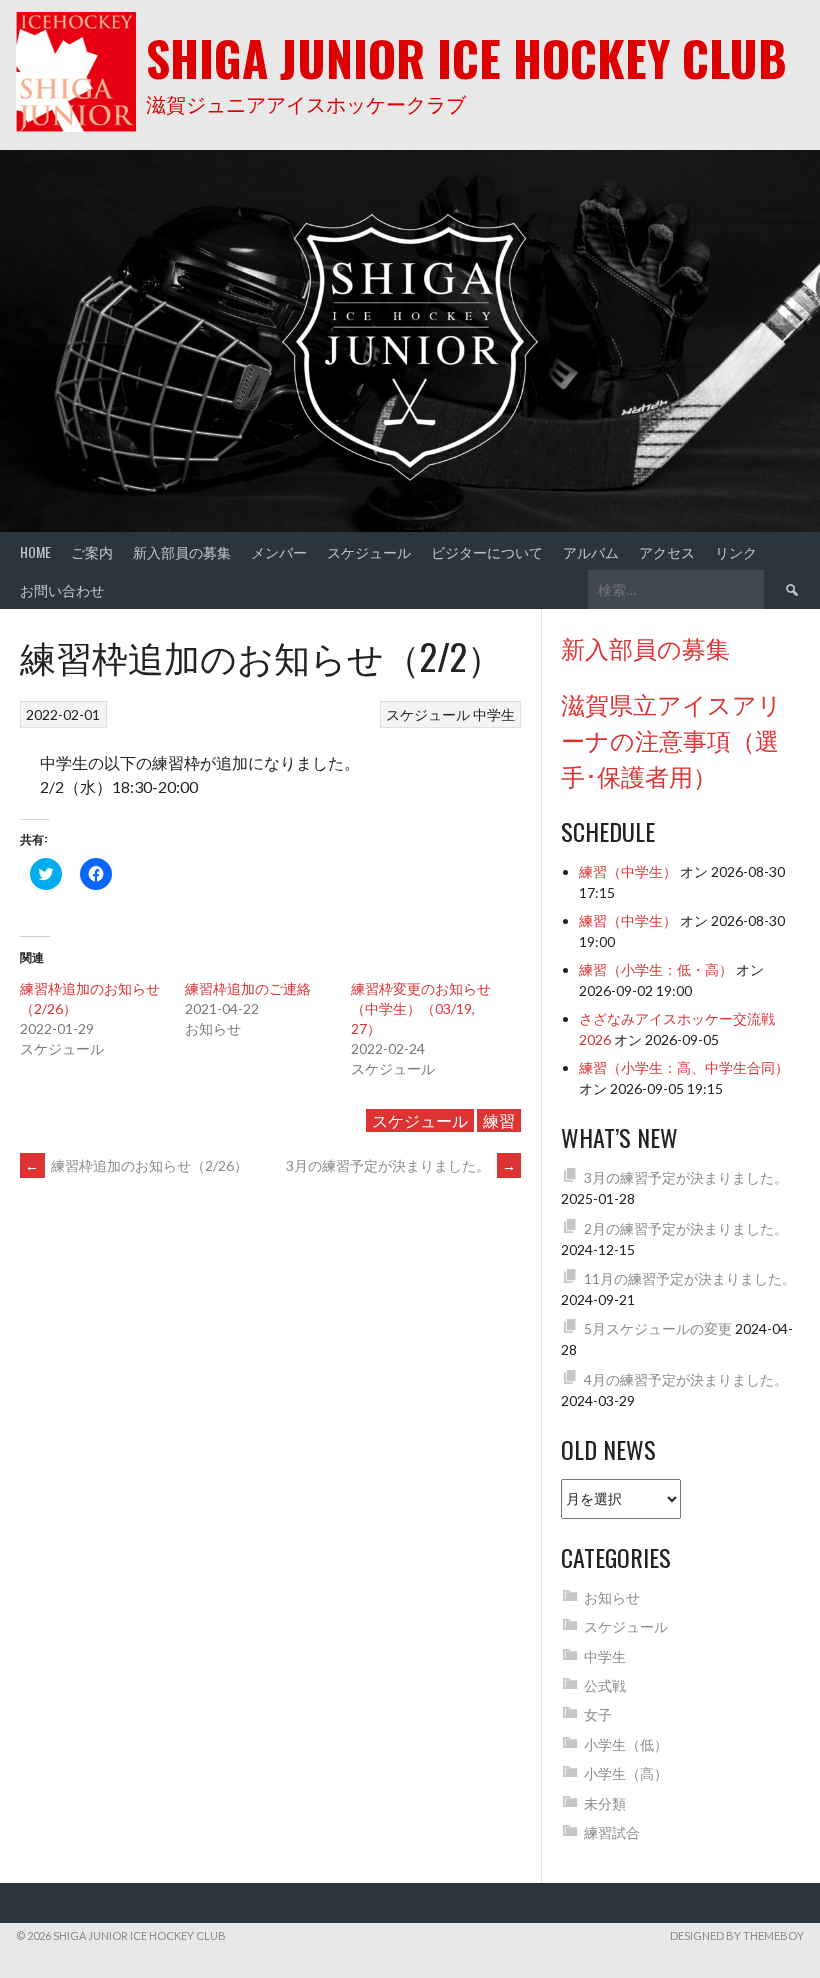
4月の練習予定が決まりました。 (686, 1379)
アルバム (591, 551)
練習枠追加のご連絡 (248, 988)
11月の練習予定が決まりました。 (690, 1278)
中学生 (494, 714)
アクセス (667, 551)
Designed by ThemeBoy (737, 1935)
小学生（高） (626, 1773)
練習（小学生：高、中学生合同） (684, 1067)
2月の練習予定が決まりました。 (686, 1228)
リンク (736, 551)
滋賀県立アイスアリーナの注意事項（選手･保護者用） (671, 739)
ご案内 (92, 551)
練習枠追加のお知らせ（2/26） (136, 1165)
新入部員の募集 (182, 551)
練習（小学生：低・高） (656, 969)
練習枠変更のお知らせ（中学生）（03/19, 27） (421, 1008)
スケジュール (369, 551)
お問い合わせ (62, 589)
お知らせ (612, 1597)
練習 (499, 1120)
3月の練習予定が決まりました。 (401, 1165)
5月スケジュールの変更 (658, 1328)
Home (35, 551)
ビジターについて (487, 551)
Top (772, 1930)
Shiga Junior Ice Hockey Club (466, 57)
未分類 (605, 1803)
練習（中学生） (628, 871)
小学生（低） (626, 1744)
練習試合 (612, 1832)
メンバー (279, 551)
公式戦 (605, 1685)
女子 (598, 1714)
